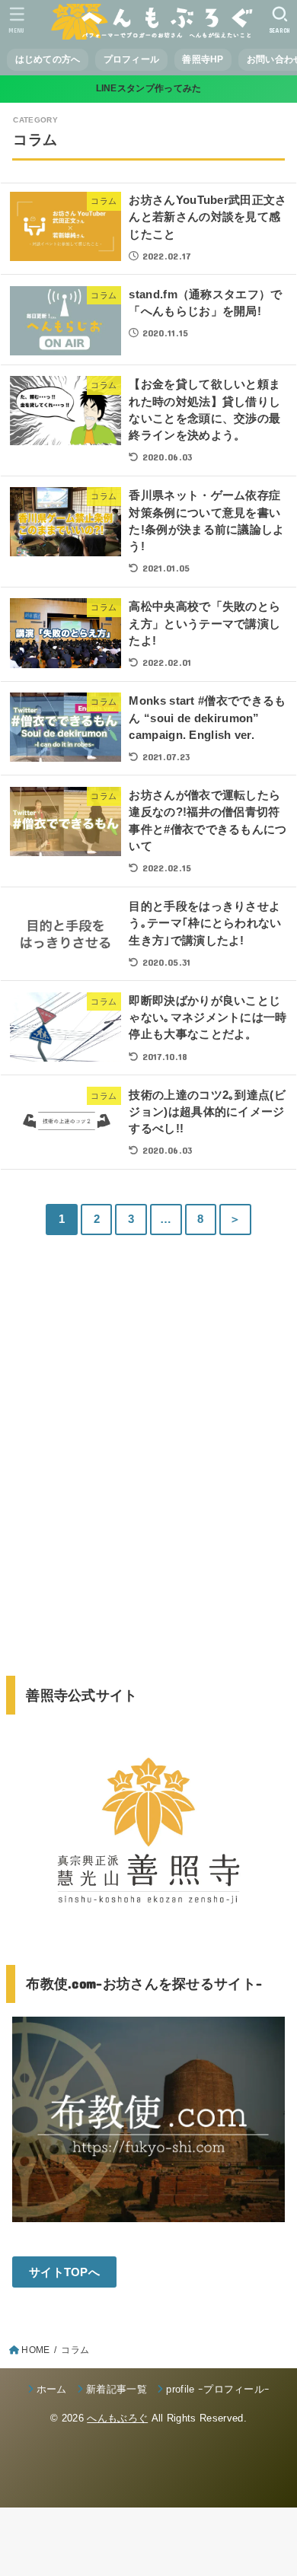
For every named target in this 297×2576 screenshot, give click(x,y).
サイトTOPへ (64, 2272)
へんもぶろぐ (117, 2418)
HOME (35, 2350)
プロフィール (132, 59)
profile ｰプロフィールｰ (218, 2389)
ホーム (52, 2389)
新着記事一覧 (117, 2389)
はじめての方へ (48, 59)
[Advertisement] (148, 1474)
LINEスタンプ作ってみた (149, 88)
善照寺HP (203, 59)
